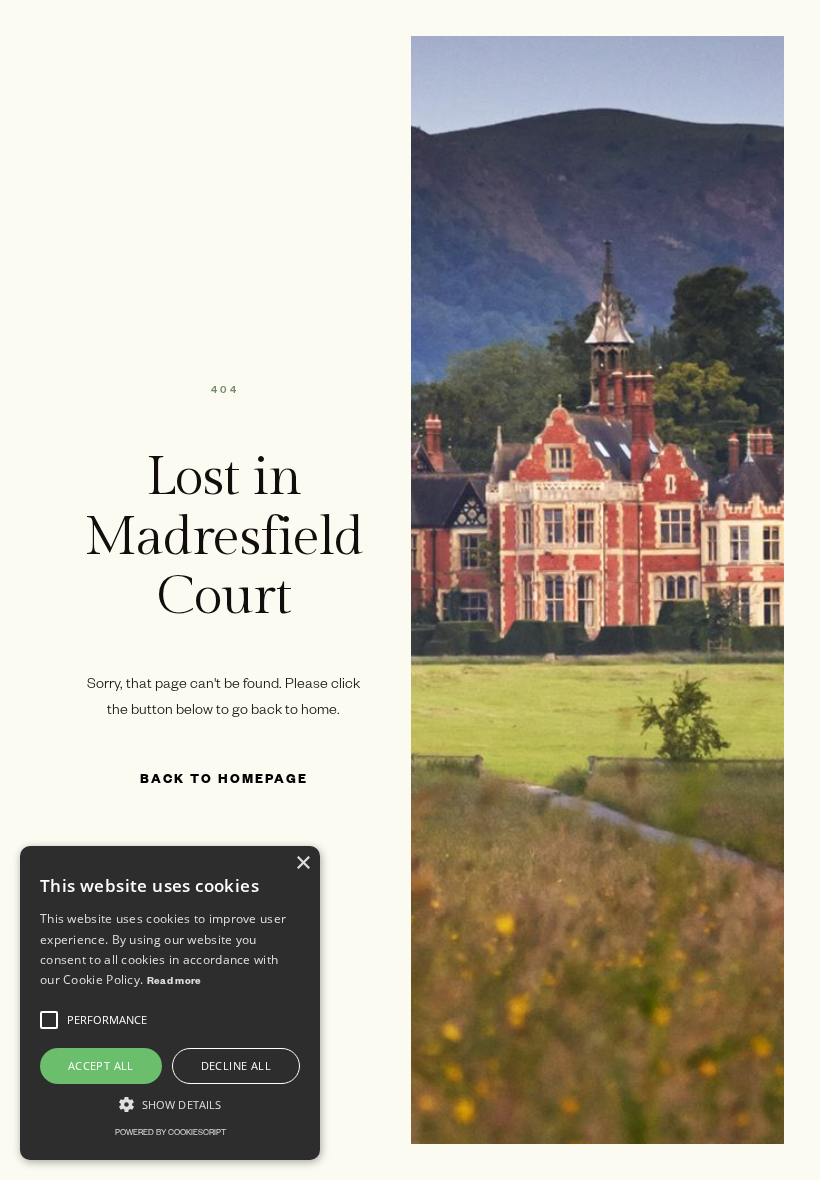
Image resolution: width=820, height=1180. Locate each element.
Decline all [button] (236, 1065)
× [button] (302, 863)
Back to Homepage (224, 781)
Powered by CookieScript (170, 1133)
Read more (174, 982)
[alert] (170, 1003)
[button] (49, 1020)
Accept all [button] (101, 1065)
